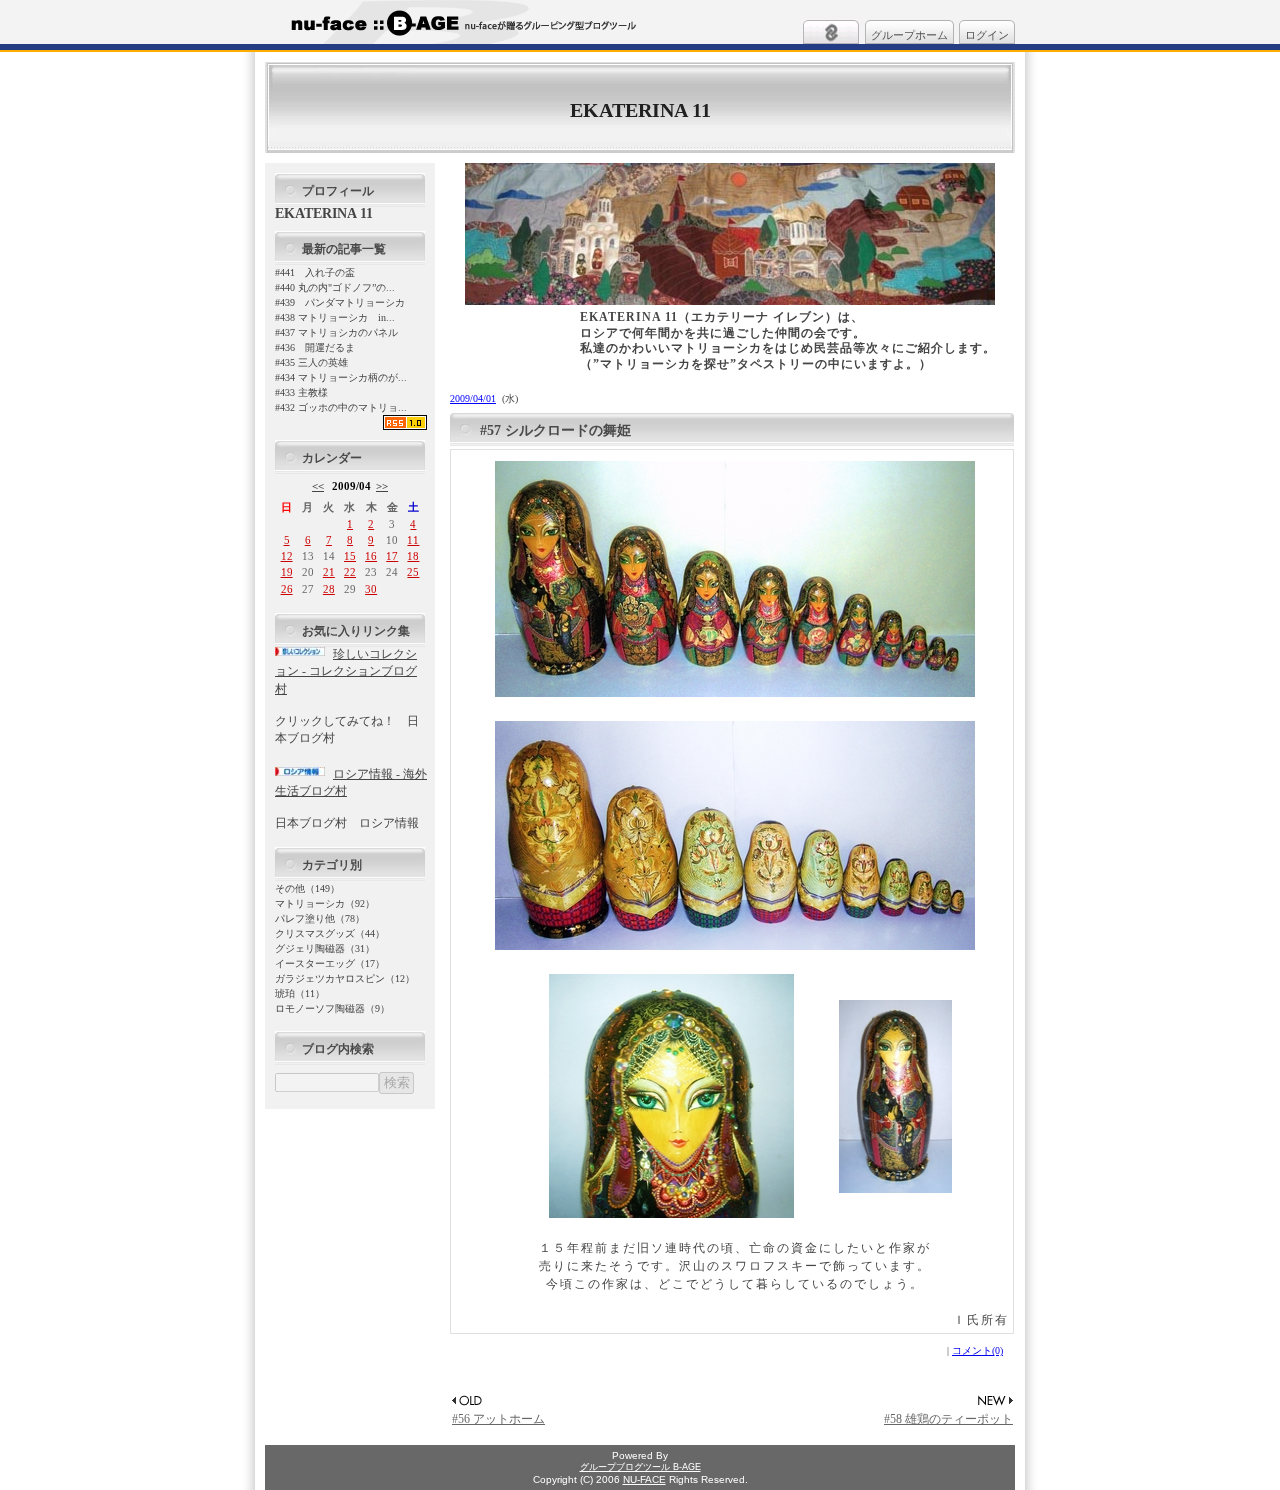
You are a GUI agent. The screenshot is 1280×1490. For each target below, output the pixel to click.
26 (287, 589)
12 (287, 556)
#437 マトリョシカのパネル (336, 332)
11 (413, 540)
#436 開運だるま (315, 347)
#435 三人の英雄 (311, 362)
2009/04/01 (473, 398)
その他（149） (307, 888)
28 (329, 589)
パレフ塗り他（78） (320, 918)
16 (371, 556)
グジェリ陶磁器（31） (325, 948)
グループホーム (909, 35)
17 (392, 556)
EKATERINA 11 (640, 110)
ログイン (987, 35)
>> (382, 486)
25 (413, 572)
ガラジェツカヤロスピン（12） (345, 978)
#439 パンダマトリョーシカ (340, 302)
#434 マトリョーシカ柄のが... (341, 377)
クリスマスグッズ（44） (330, 933)
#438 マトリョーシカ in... (335, 317)
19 (287, 572)
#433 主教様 (301, 392)
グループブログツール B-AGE (640, 1467)
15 (350, 556)
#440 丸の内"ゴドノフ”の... (335, 287)
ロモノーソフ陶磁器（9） (332, 1008)
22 (350, 572)
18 (413, 556)
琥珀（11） (300, 993)
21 (329, 572)
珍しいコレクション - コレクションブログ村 (346, 671)
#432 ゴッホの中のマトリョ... (341, 407)
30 (371, 589)
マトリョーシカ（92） (325, 903)
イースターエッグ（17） (330, 963)
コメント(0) (977, 1350)
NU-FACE (644, 1479)
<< (318, 486)
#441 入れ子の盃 (315, 272)
